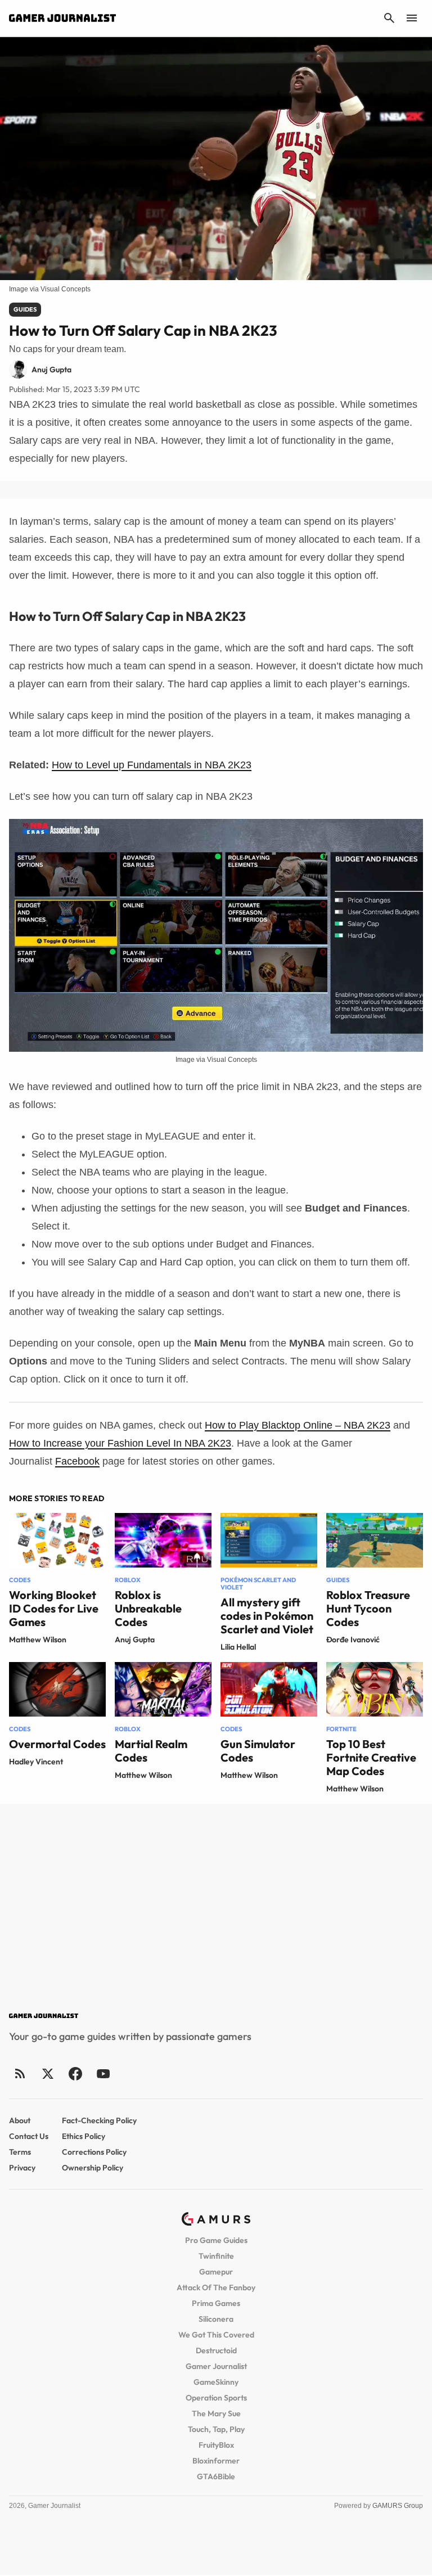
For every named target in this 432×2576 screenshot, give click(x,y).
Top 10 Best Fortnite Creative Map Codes (371, 1757)
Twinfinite (216, 2256)
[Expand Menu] (412, 18)
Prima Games (216, 2303)
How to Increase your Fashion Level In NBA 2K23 (120, 1443)
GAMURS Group (398, 2506)
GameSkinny (216, 2382)
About (20, 2120)
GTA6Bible (216, 2476)
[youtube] (103, 2073)
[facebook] (75, 2073)
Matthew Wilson (38, 1640)
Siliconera (216, 2319)
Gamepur (216, 2272)
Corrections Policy (94, 2152)
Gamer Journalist (216, 2366)
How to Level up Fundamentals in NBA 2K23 (152, 765)
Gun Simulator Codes (258, 1751)
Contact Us (29, 2136)
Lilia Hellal (238, 1647)
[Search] (389, 18)
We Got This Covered (216, 2335)
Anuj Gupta (135, 1640)
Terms (20, 2152)
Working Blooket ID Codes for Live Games (54, 1608)
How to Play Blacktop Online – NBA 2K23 (298, 1425)
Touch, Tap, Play (216, 2429)
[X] (48, 2073)
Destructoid (216, 2350)
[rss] (20, 2073)
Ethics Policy (84, 2136)
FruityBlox (216, 2445)
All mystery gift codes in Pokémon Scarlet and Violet (267, 1616)
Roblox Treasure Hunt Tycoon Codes (368, 1608)
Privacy (22, 2168)
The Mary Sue (216, 2413)
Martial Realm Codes (151, 1751)
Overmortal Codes (57, 1744)
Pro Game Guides (216, 2240)
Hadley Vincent (36, 1762)
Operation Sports (216, 2398)
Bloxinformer (216, 2461)
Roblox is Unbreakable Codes (148, 1608)
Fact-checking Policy (99, 2120)
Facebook (77, 1461)
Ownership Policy (93, 2168)
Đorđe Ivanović (353, 1640)
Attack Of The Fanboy (216, 2287)
